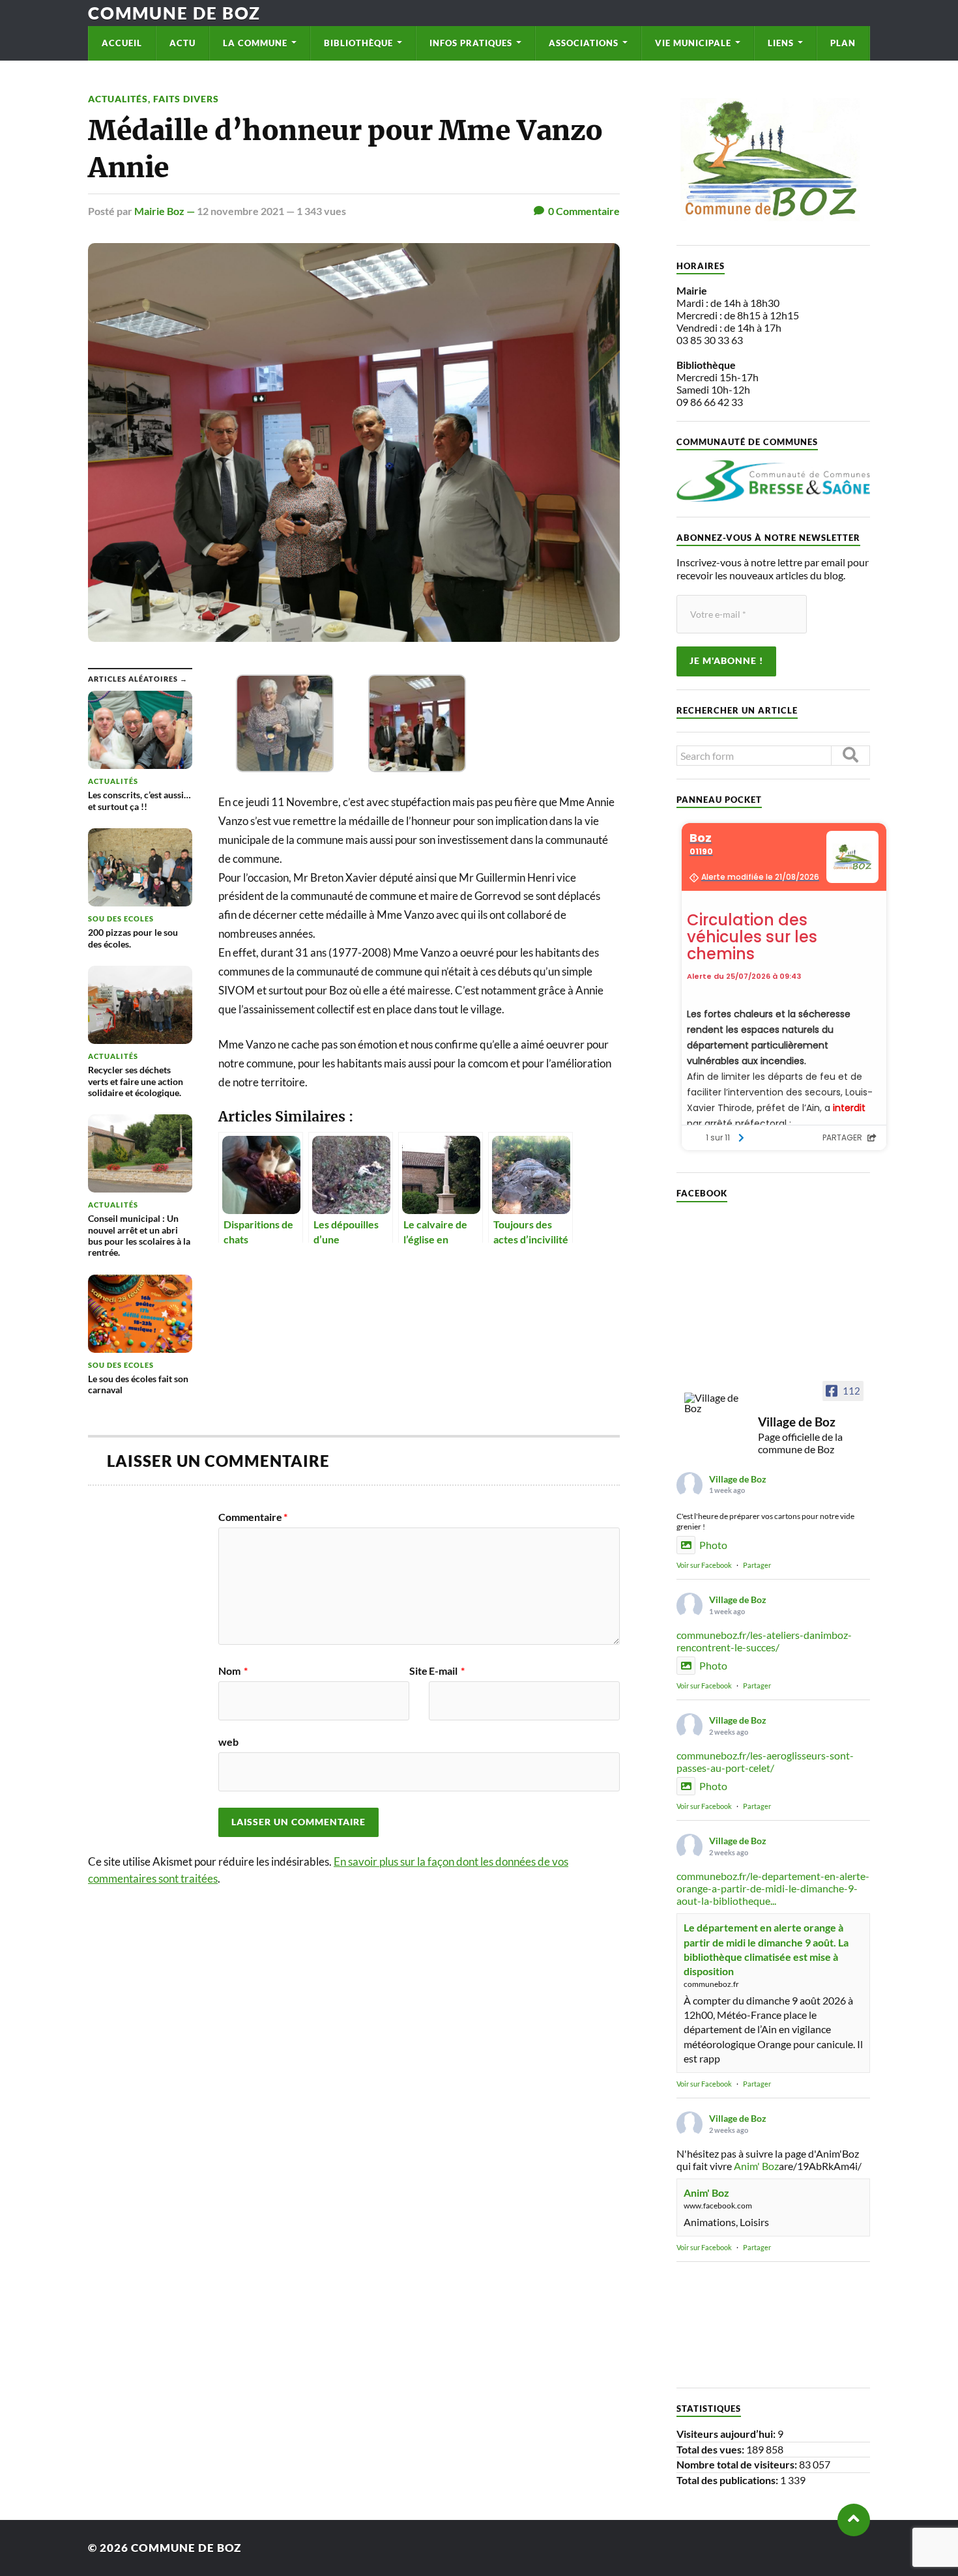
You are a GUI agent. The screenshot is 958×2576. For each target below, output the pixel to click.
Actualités (118, 99)
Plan (843, 43)
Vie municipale (693, 43)
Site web (323, 1706)
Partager (757, 1565)
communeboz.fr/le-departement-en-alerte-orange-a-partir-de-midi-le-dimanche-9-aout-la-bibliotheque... (773, 1888)
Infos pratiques (471, 43)
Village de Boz (738, 1479)
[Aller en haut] (854, 2520)
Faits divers (186, 99)
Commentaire (253, 1517)
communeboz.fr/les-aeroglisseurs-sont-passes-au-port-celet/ (765, 1761)
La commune (255, 43)
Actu (182, 43)
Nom (233, 1671)
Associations (584, 43)
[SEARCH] (850, 756)
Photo (713, 1545)
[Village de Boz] (716, 1403)
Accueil (122, 43)
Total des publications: (728, 2480)
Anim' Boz (756, 2166)
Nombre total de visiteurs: (738, 2464)
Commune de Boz (174, 13)
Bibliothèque (358, 43)
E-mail (447, 1671)
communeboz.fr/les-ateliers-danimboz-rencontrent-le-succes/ (764, 1641)
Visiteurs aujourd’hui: (727, 2434)
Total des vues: (711, 2449)
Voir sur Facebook (704, 1565)
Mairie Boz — (166, 211)
